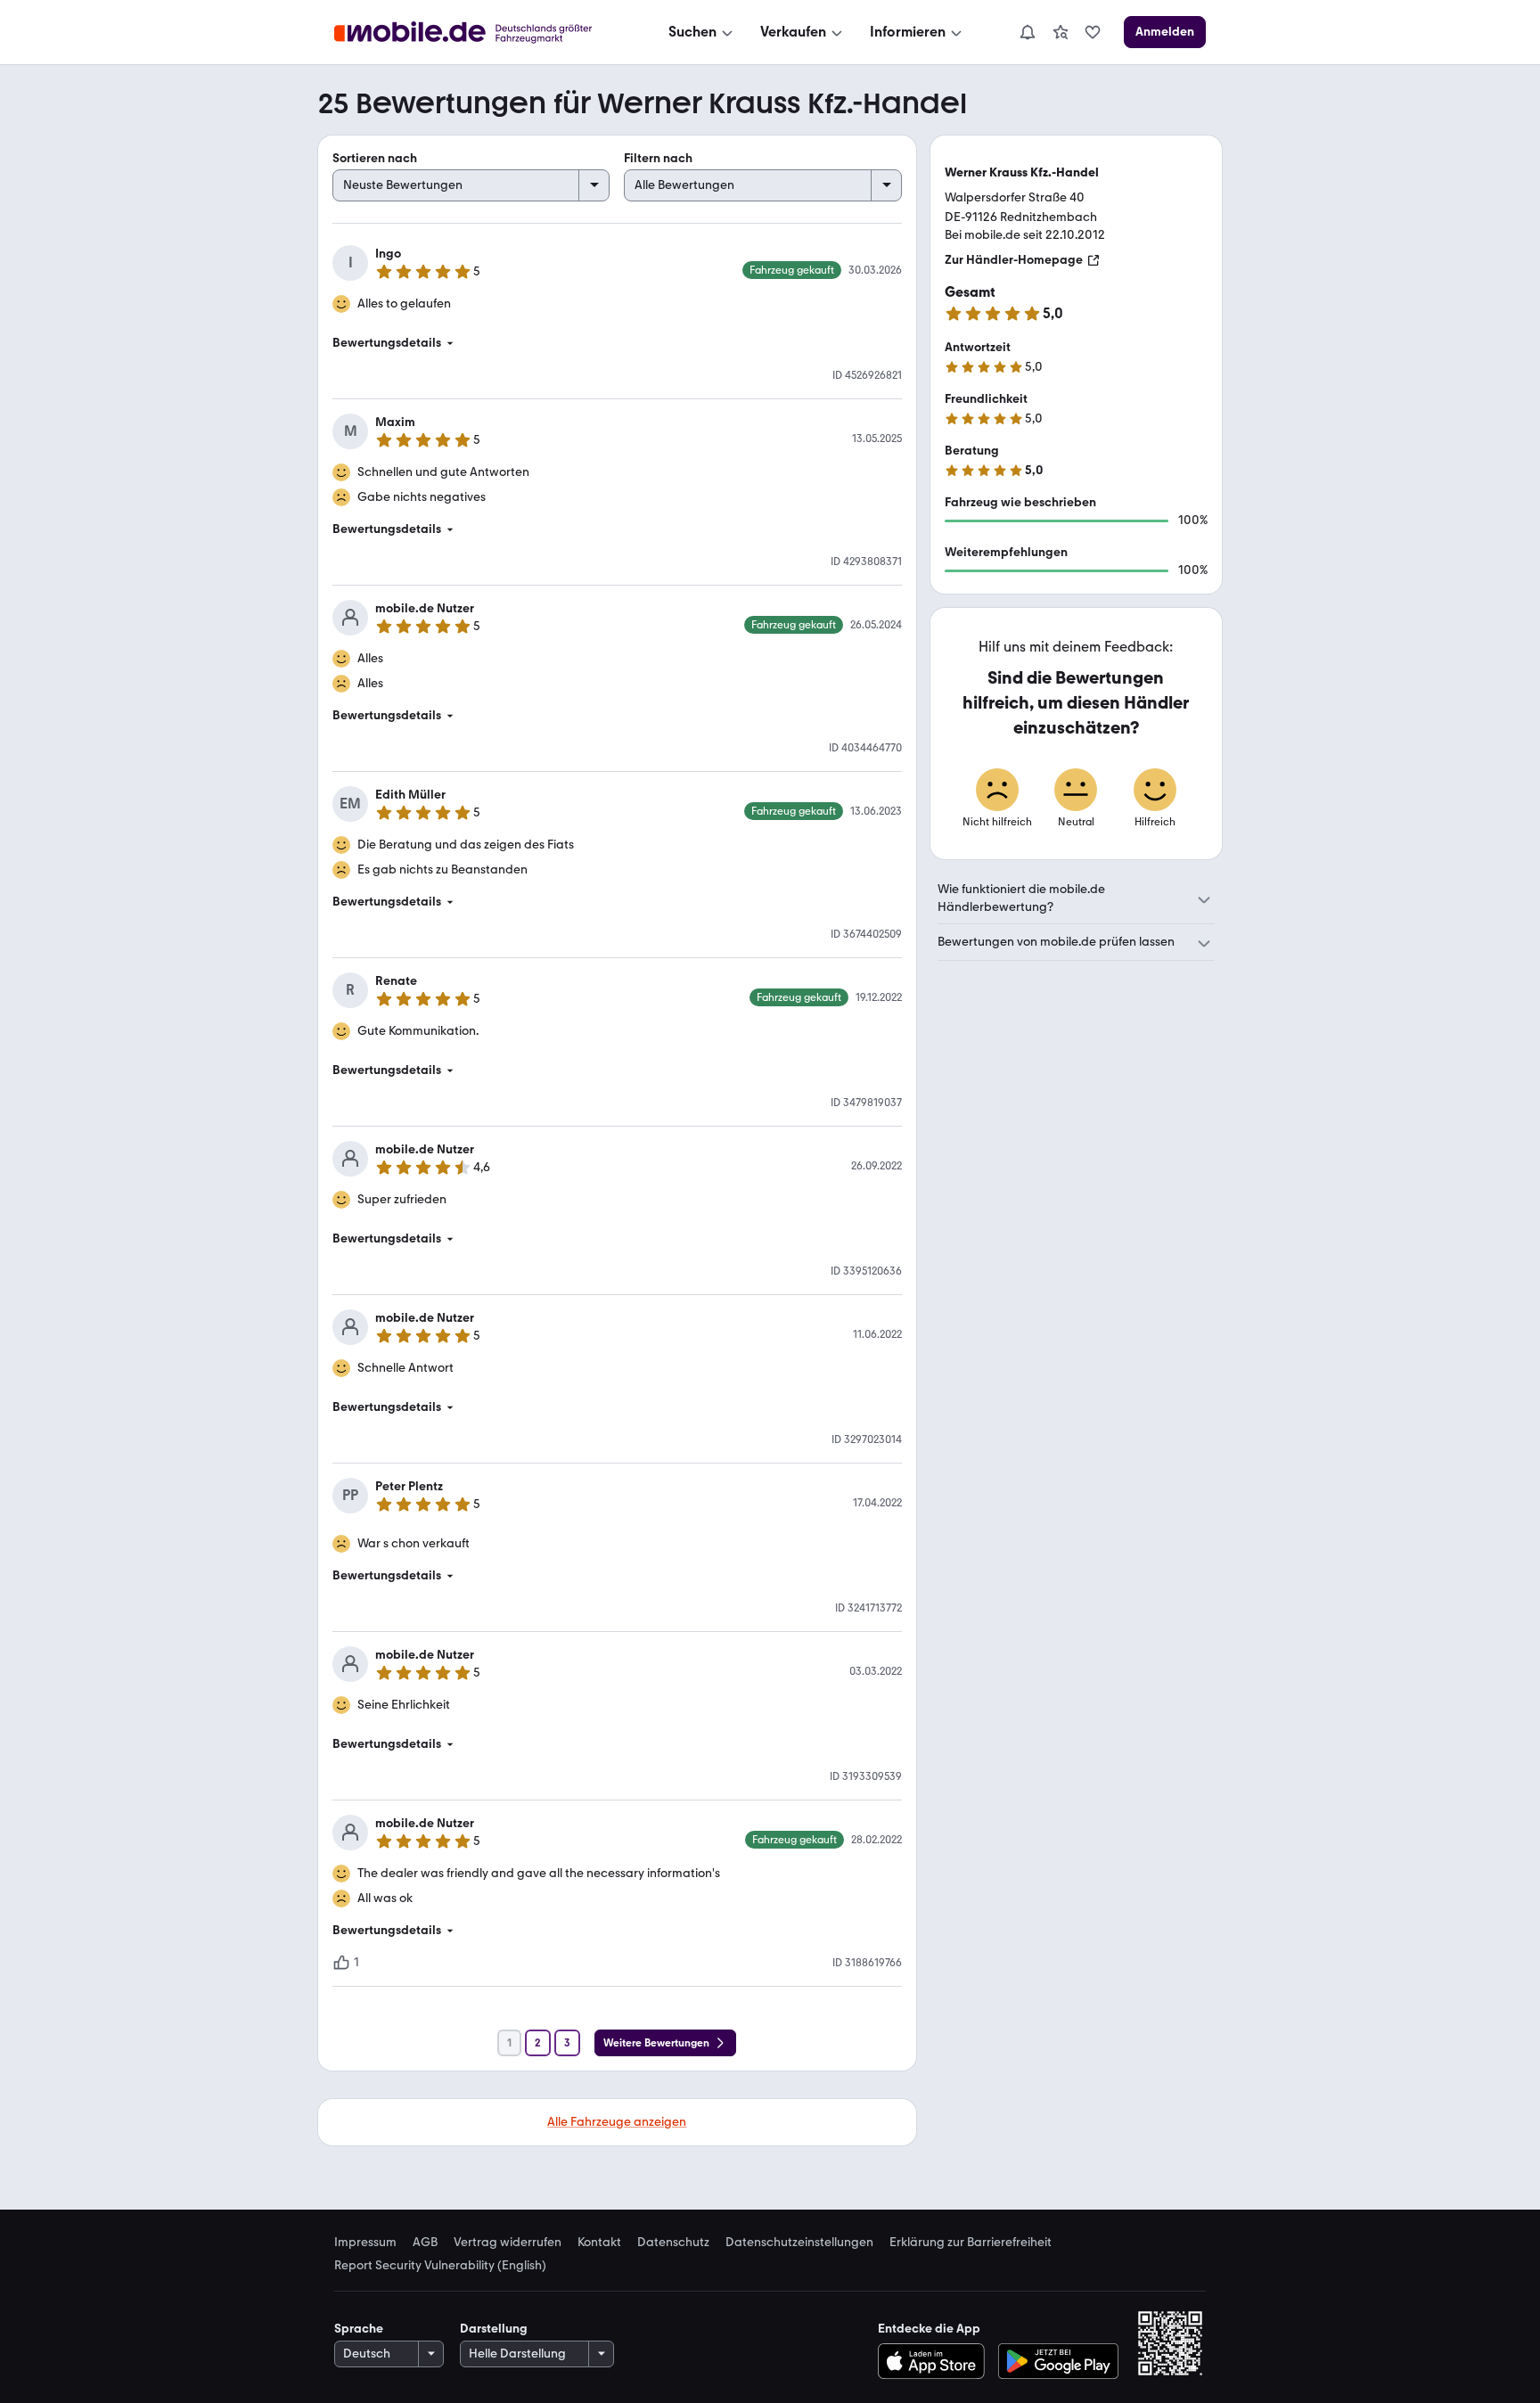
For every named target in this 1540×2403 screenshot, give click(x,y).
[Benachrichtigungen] (1027, 32)
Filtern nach (658, 158)
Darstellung (494, 2329)
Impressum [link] (365, 2243)
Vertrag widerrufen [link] (508, 2243)
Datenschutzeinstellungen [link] (799, 2243)
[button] (617, 343)
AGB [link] (425, 2243)
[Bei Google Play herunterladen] (1058, 2361)
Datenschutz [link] (673, 2243)
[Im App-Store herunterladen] (935, 2361)
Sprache (359, 2329)
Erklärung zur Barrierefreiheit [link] (971, 2243)
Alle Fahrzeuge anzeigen (617, 2122)
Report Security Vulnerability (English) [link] (440, 2266)
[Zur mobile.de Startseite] (479, 33)
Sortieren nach (375, 158)
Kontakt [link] (599, 2243)
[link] (1061, 32)
